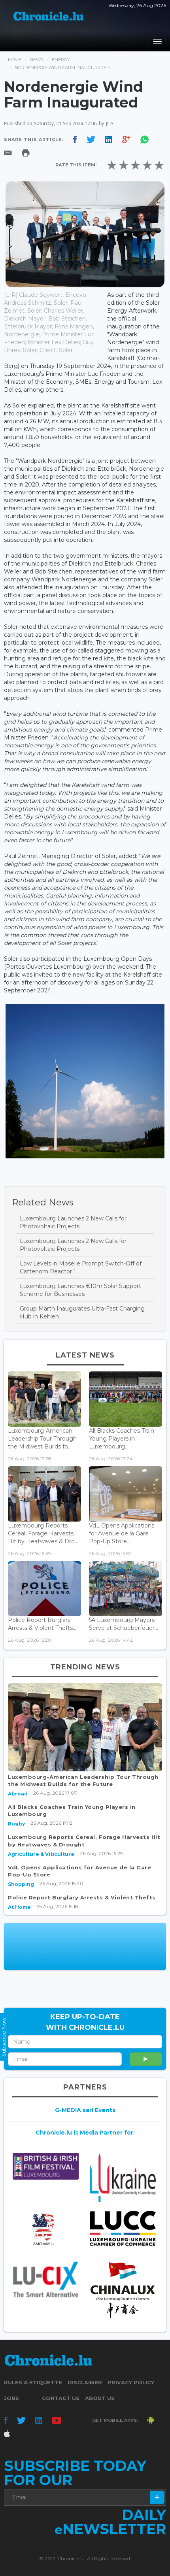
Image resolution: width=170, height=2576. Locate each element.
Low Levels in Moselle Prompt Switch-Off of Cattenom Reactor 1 (81, 1267)
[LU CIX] (46, 2279)
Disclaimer (85, 2382)
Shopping (21, 1884)
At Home (19, 1907)
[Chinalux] (123, 2290)
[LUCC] (123, 2229)
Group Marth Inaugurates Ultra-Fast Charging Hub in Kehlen (82, 1313)
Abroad (18, 1794)
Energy (61, 60)
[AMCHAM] (46, 2229)
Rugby (16, 1824)
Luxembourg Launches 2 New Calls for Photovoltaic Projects (73, 1222)
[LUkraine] (123, 2177)
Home (15, 60)
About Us (100, 2398)
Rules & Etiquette (33, 2382)
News (37, 60)
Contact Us (61, 2398)
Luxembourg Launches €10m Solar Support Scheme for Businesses (80, 1290)
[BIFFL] (46, 2166)
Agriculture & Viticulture (41, 1854)
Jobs (11, 2398)
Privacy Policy (131, 2382)
